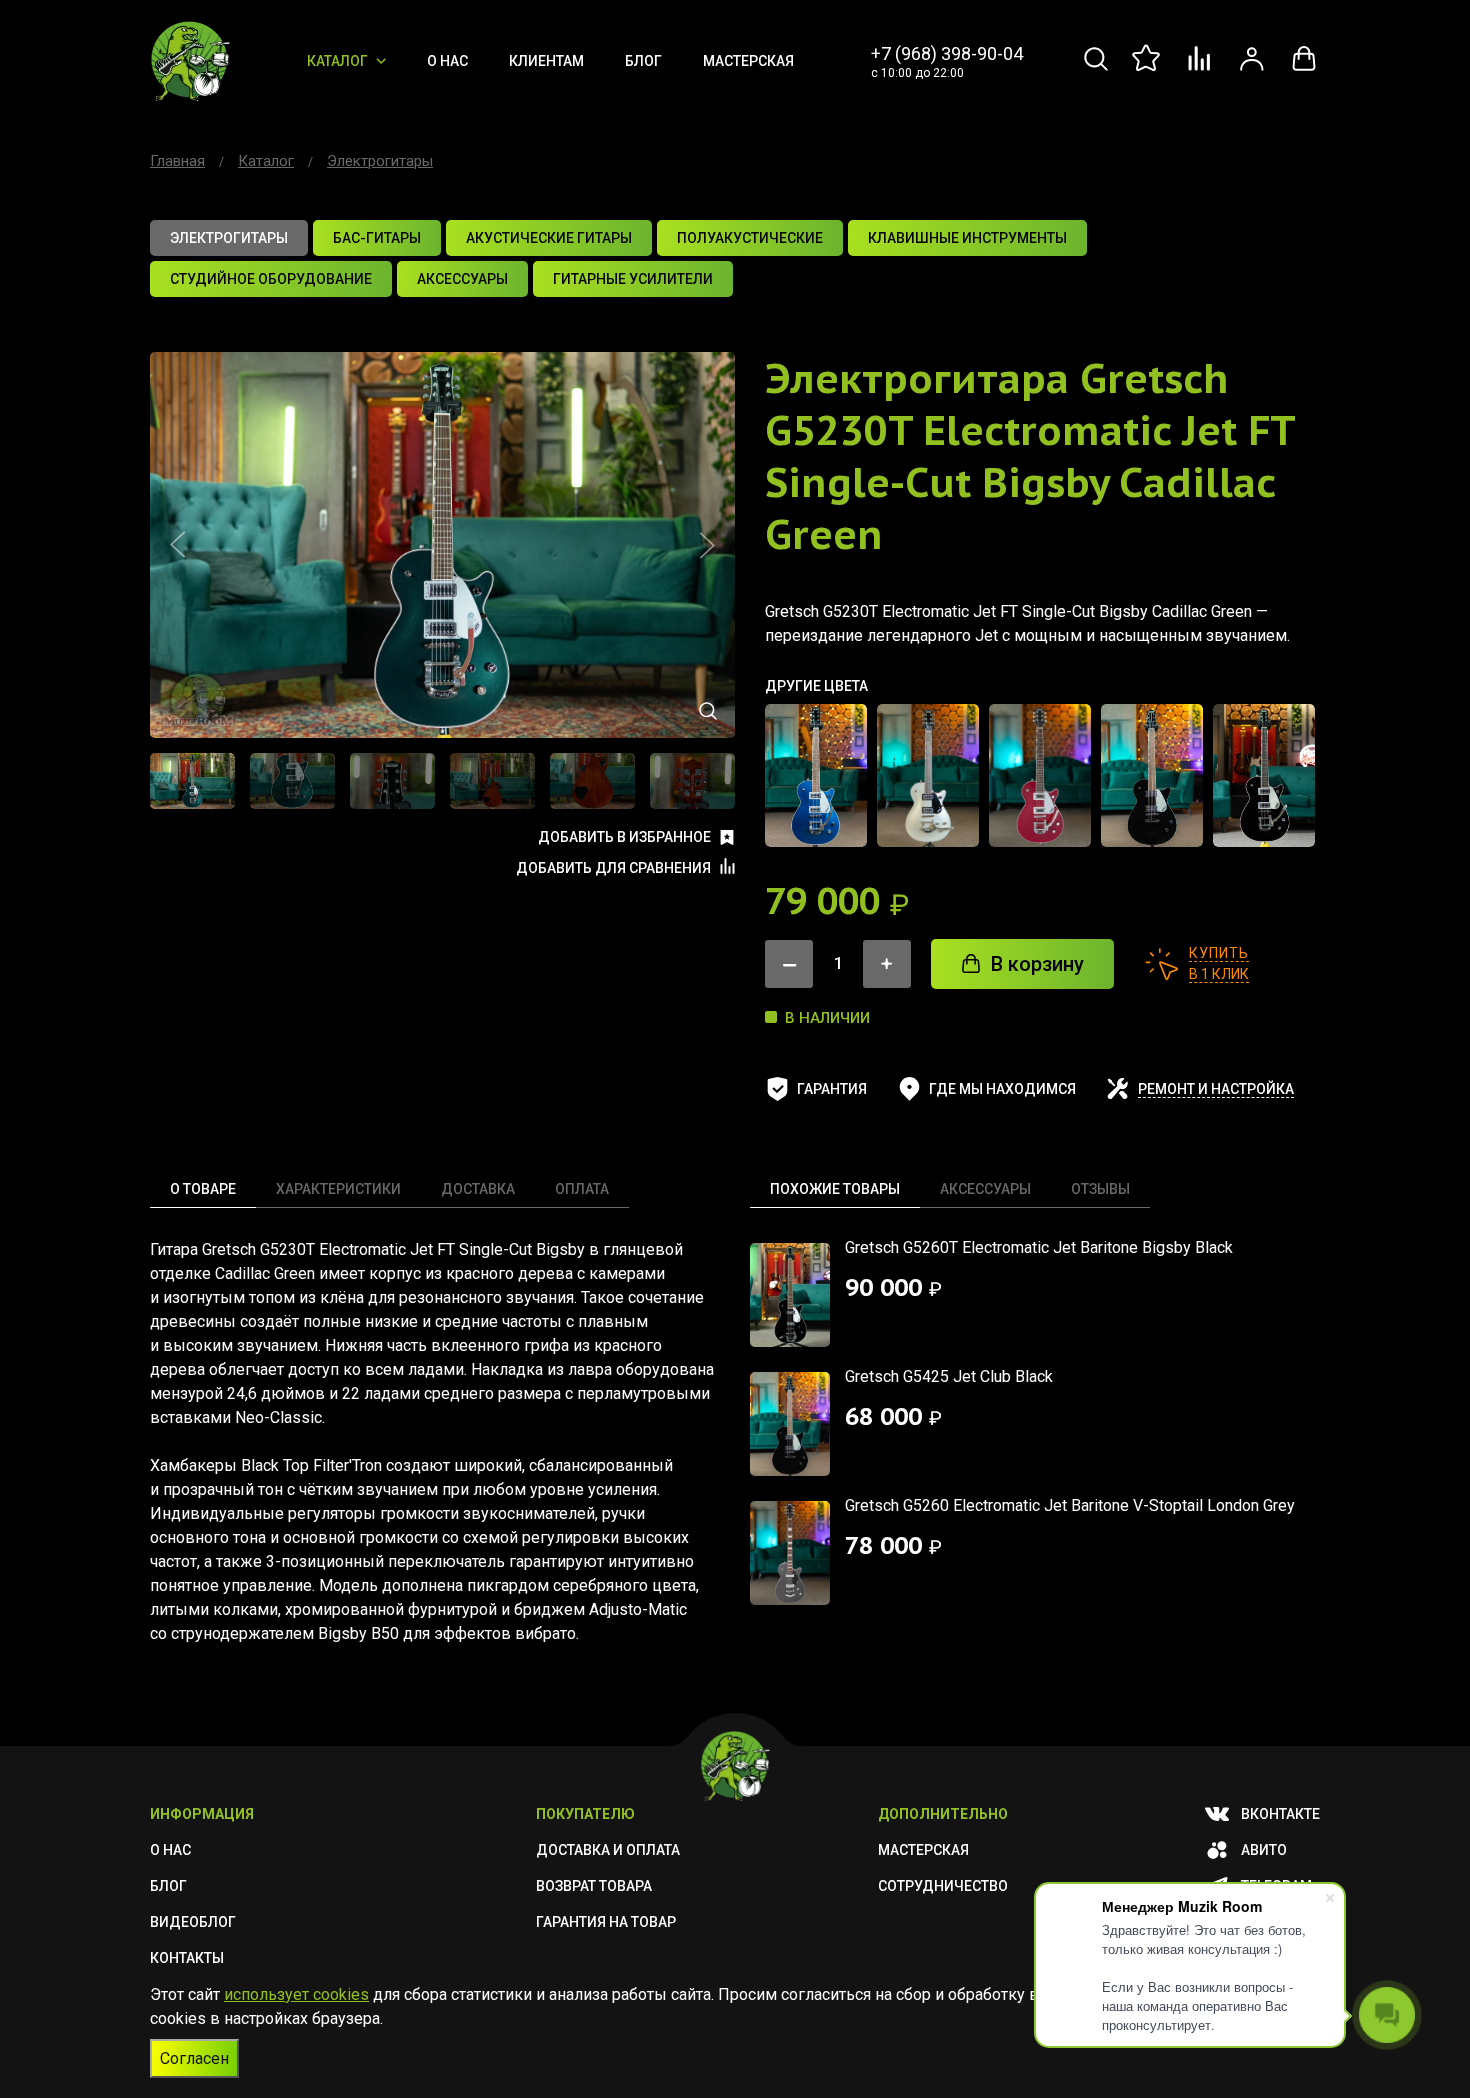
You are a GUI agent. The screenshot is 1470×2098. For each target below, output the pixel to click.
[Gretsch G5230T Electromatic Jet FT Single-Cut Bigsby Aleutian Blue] (816, 775)
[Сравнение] (1200, 69)
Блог (643, 61)
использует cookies (296, 1994)
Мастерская (748, 61)
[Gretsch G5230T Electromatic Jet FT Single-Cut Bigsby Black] (1264, 775)
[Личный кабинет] (1252, 69)
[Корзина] (1304, 69)
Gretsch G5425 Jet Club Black (949, 1376)
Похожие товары (835, 1189)
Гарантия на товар (606, 1922)
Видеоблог (193, 1922)
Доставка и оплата (608, 1850)
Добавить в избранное (624, 837)
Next (707, 545)
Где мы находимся (1002, 1089)
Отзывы (1100, 1189)
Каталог (337, 61)
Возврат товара (594, 1886)
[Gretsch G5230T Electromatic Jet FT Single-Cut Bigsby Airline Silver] (928, 775)
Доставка (478, 1189)
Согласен (194, 2058)
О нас (447, 61)
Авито (1264, 1850)
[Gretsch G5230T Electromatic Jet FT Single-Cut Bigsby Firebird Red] (1040, 775)
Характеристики (338, 1189)
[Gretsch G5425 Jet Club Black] (1152, 775)
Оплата (582, 1189)
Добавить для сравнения (613, 868)
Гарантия (832, 1089)
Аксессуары (985, 1189)
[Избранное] (1148, 69)
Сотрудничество (943, 1886)
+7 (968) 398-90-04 (947, 53)
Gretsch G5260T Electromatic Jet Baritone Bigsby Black (1039, 1247)
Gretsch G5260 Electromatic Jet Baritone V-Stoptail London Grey (1070, 1505)
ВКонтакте (1280, 1814)
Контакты (187, 1958)
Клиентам (546, 61)
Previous (178, 545)
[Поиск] (1096, 69)
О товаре (203, 1189)
